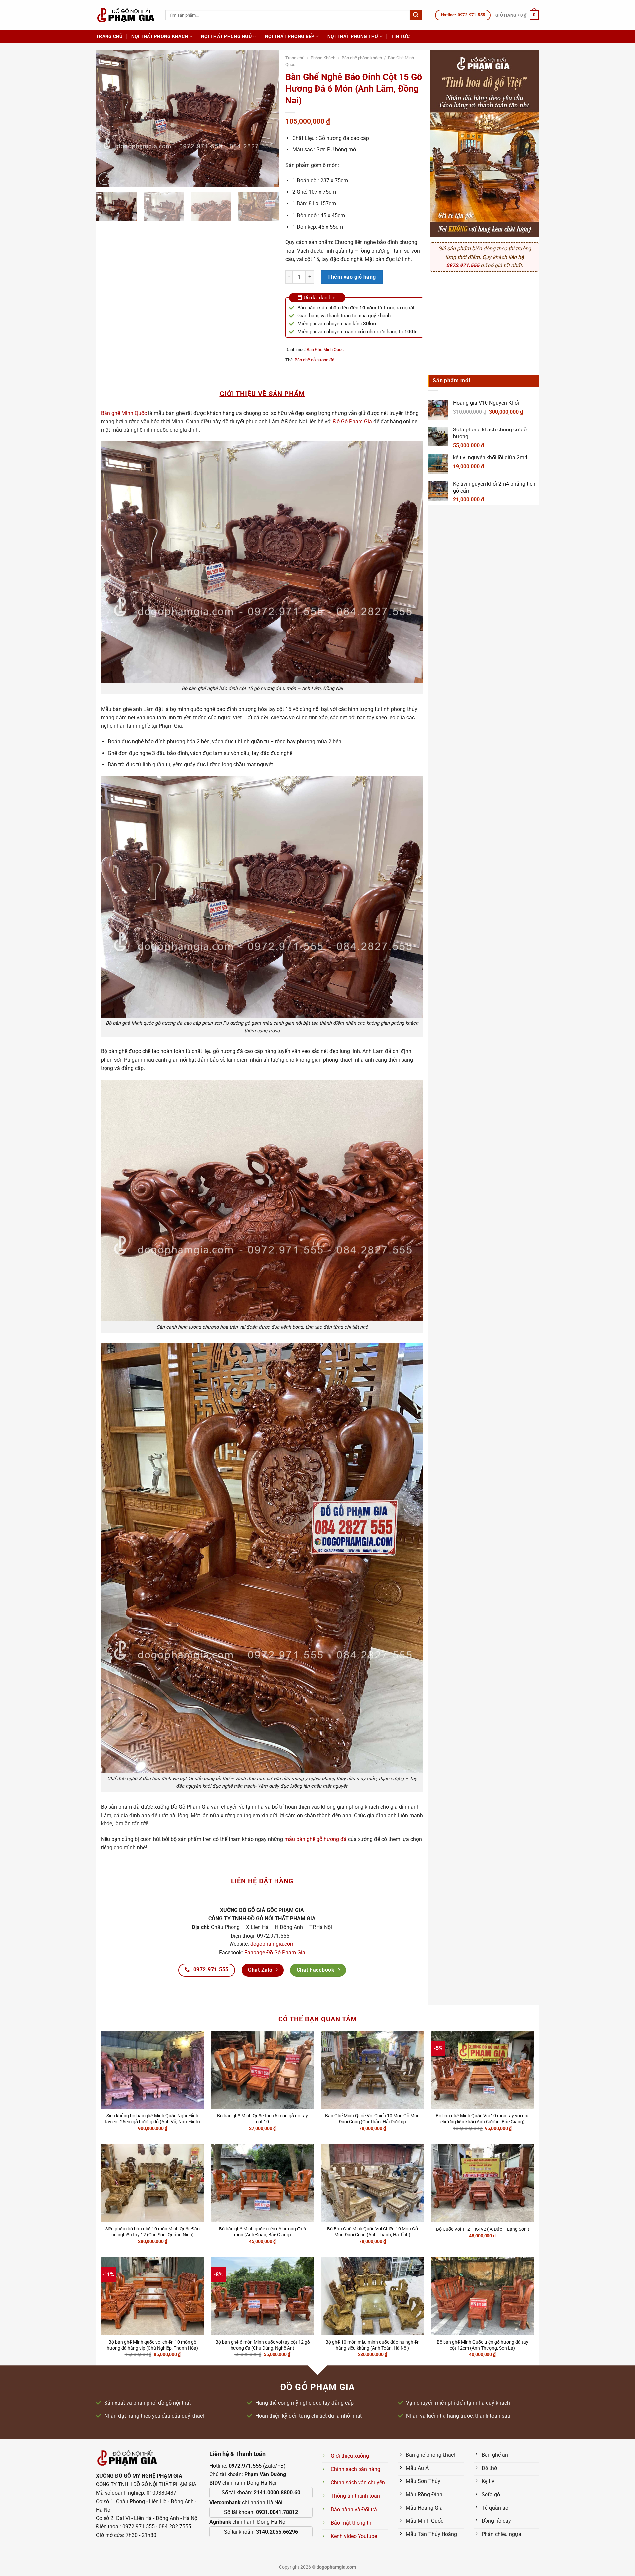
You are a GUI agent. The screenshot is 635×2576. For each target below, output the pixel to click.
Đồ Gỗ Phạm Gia (353, 421)
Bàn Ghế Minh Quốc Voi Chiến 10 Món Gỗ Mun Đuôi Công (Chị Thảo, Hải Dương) (372, 2119)
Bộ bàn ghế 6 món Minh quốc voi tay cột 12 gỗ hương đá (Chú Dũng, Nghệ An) (263, 2345)
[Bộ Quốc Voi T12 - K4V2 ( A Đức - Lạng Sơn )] (482, 2183)
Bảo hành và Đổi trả (354, 2509)
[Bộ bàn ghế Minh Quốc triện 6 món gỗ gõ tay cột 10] (262, 2070)
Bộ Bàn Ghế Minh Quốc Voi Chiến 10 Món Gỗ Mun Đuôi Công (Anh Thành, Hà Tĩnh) (373, 2232)
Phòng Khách (323, 58)
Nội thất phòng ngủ (226, 37)
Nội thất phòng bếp (290, 37)
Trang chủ (109, 37)
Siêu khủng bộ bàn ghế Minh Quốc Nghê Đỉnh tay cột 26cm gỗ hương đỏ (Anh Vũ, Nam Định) (152, 2119)
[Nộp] (416, 15)
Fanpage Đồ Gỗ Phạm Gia (275, 1953)
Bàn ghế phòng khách (362, 58)
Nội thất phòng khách (160, 37)
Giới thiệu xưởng (350, 2456)
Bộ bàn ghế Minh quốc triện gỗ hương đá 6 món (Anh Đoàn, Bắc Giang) (262, 2232)
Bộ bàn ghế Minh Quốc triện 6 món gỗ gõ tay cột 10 (262, 2119)
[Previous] (108, 118)
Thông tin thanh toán (355, 2496)
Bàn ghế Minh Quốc (124, 413)
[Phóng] (105, 179)
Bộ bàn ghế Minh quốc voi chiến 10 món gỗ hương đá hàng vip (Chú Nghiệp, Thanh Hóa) (152, 2345)
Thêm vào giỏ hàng (352, 277)
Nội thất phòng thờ (353, 37)
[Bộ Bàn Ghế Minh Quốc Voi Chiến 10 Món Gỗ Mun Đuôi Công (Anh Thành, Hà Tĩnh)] (373, 2183)
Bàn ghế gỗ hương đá (315, 360)
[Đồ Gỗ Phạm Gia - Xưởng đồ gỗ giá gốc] (126, 15)
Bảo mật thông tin (352, 2523)
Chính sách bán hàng (356, 2469)
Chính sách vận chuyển (358, 2483)
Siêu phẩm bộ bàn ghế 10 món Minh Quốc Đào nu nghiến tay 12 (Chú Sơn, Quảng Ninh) (152, 2232)
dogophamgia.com (273, 1944)
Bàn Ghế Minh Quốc (325, 350)
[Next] (267, 118)
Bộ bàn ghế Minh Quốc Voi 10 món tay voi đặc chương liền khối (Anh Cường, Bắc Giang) (483, 2119)
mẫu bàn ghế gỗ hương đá (316, 1839)
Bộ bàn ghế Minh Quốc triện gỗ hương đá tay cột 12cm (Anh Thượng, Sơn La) (482, 2345)
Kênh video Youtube (354, 2536)
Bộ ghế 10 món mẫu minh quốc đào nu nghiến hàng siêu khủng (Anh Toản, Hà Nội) (373, 2345)
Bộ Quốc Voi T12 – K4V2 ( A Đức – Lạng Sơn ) (483, 2229)
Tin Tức (401, 37)
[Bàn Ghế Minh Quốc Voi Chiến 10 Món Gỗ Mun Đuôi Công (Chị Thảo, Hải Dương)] (373, 2070)
